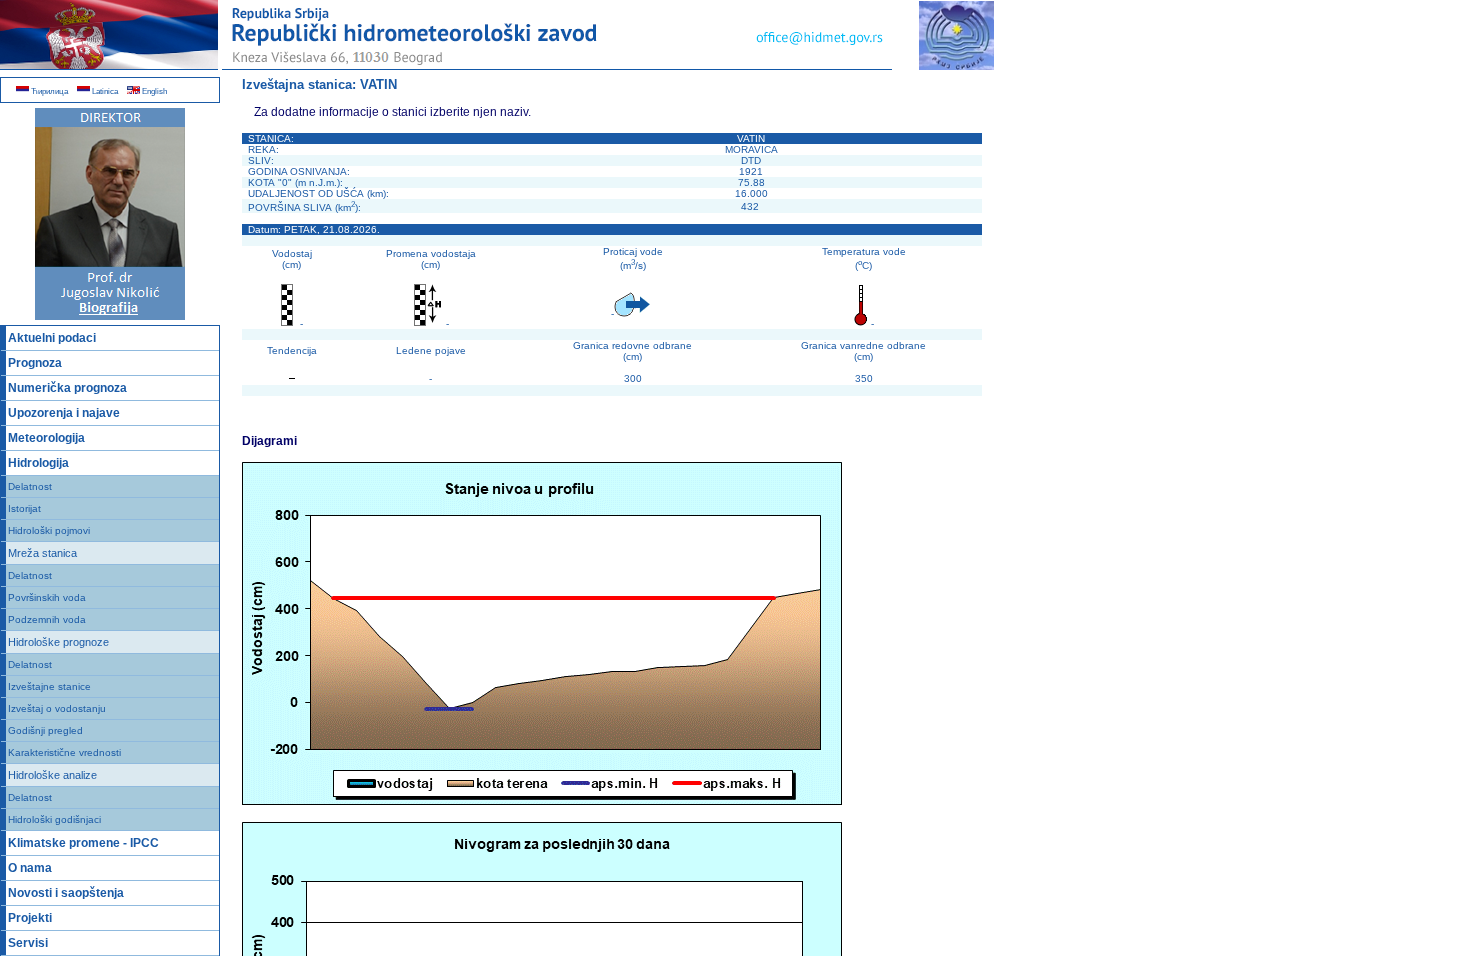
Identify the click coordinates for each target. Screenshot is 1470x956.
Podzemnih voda (47, 619)
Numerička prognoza (67, 388)
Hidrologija (38, 463)
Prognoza (35, 363)
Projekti (30, 918)
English (153, 91)
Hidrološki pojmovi (49, 530)
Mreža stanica (42, 553)
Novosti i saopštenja (66, 893)
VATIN (378, 84)
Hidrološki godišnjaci (54, 819)
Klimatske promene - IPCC (83, 843)
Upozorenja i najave (64, 413)
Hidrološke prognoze (58, 642)
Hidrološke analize (52, 775)
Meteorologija (46, 438)
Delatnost (30, 486)
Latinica (104, 91)
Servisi (28, 943)
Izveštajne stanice (49, 686)
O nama (30, 868)
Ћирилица (48, 91)
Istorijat (24, 508)
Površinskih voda (47, 597)
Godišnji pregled (45, 730)
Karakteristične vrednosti (64, 752)
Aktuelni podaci (52, 338)
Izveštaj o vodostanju (57, 708)
